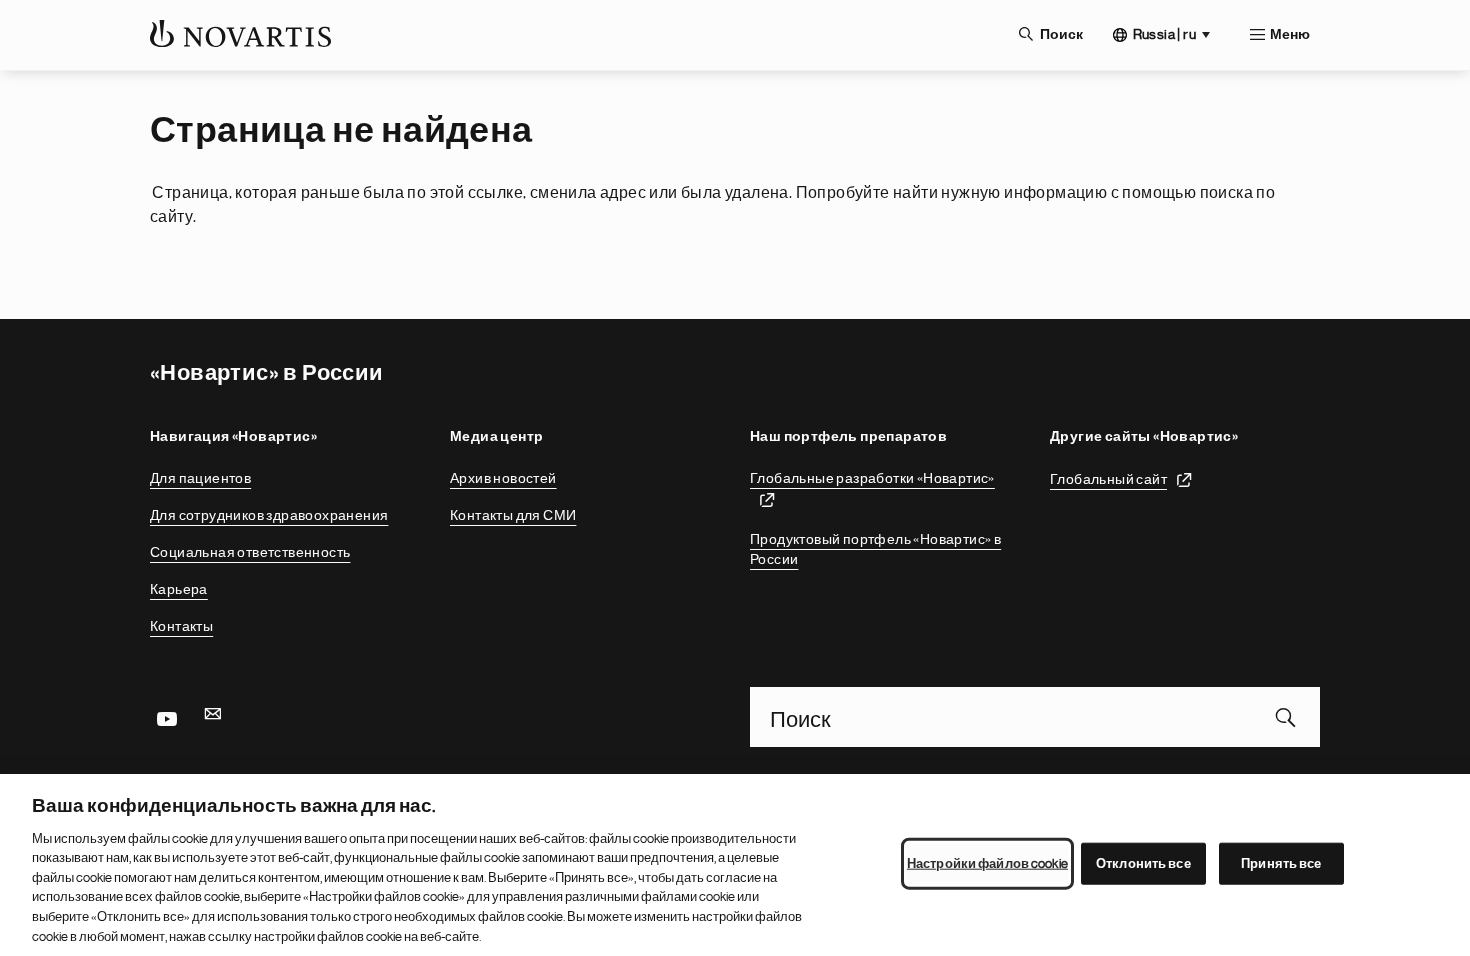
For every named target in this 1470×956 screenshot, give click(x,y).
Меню (1290, 35)
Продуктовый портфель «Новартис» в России (875, 549)
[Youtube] (166, 717)
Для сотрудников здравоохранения (269, 515)
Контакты (181, 626)
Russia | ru (1164, 34)
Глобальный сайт (1108, 479)
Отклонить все (1143, 863)
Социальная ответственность (250, 552)
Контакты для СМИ (513, 515)
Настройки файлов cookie (987, 863)
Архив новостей (503, 478)
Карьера (179, 589)
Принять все (1281, 863)
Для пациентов (200, 478)
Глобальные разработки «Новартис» (872, 478)
